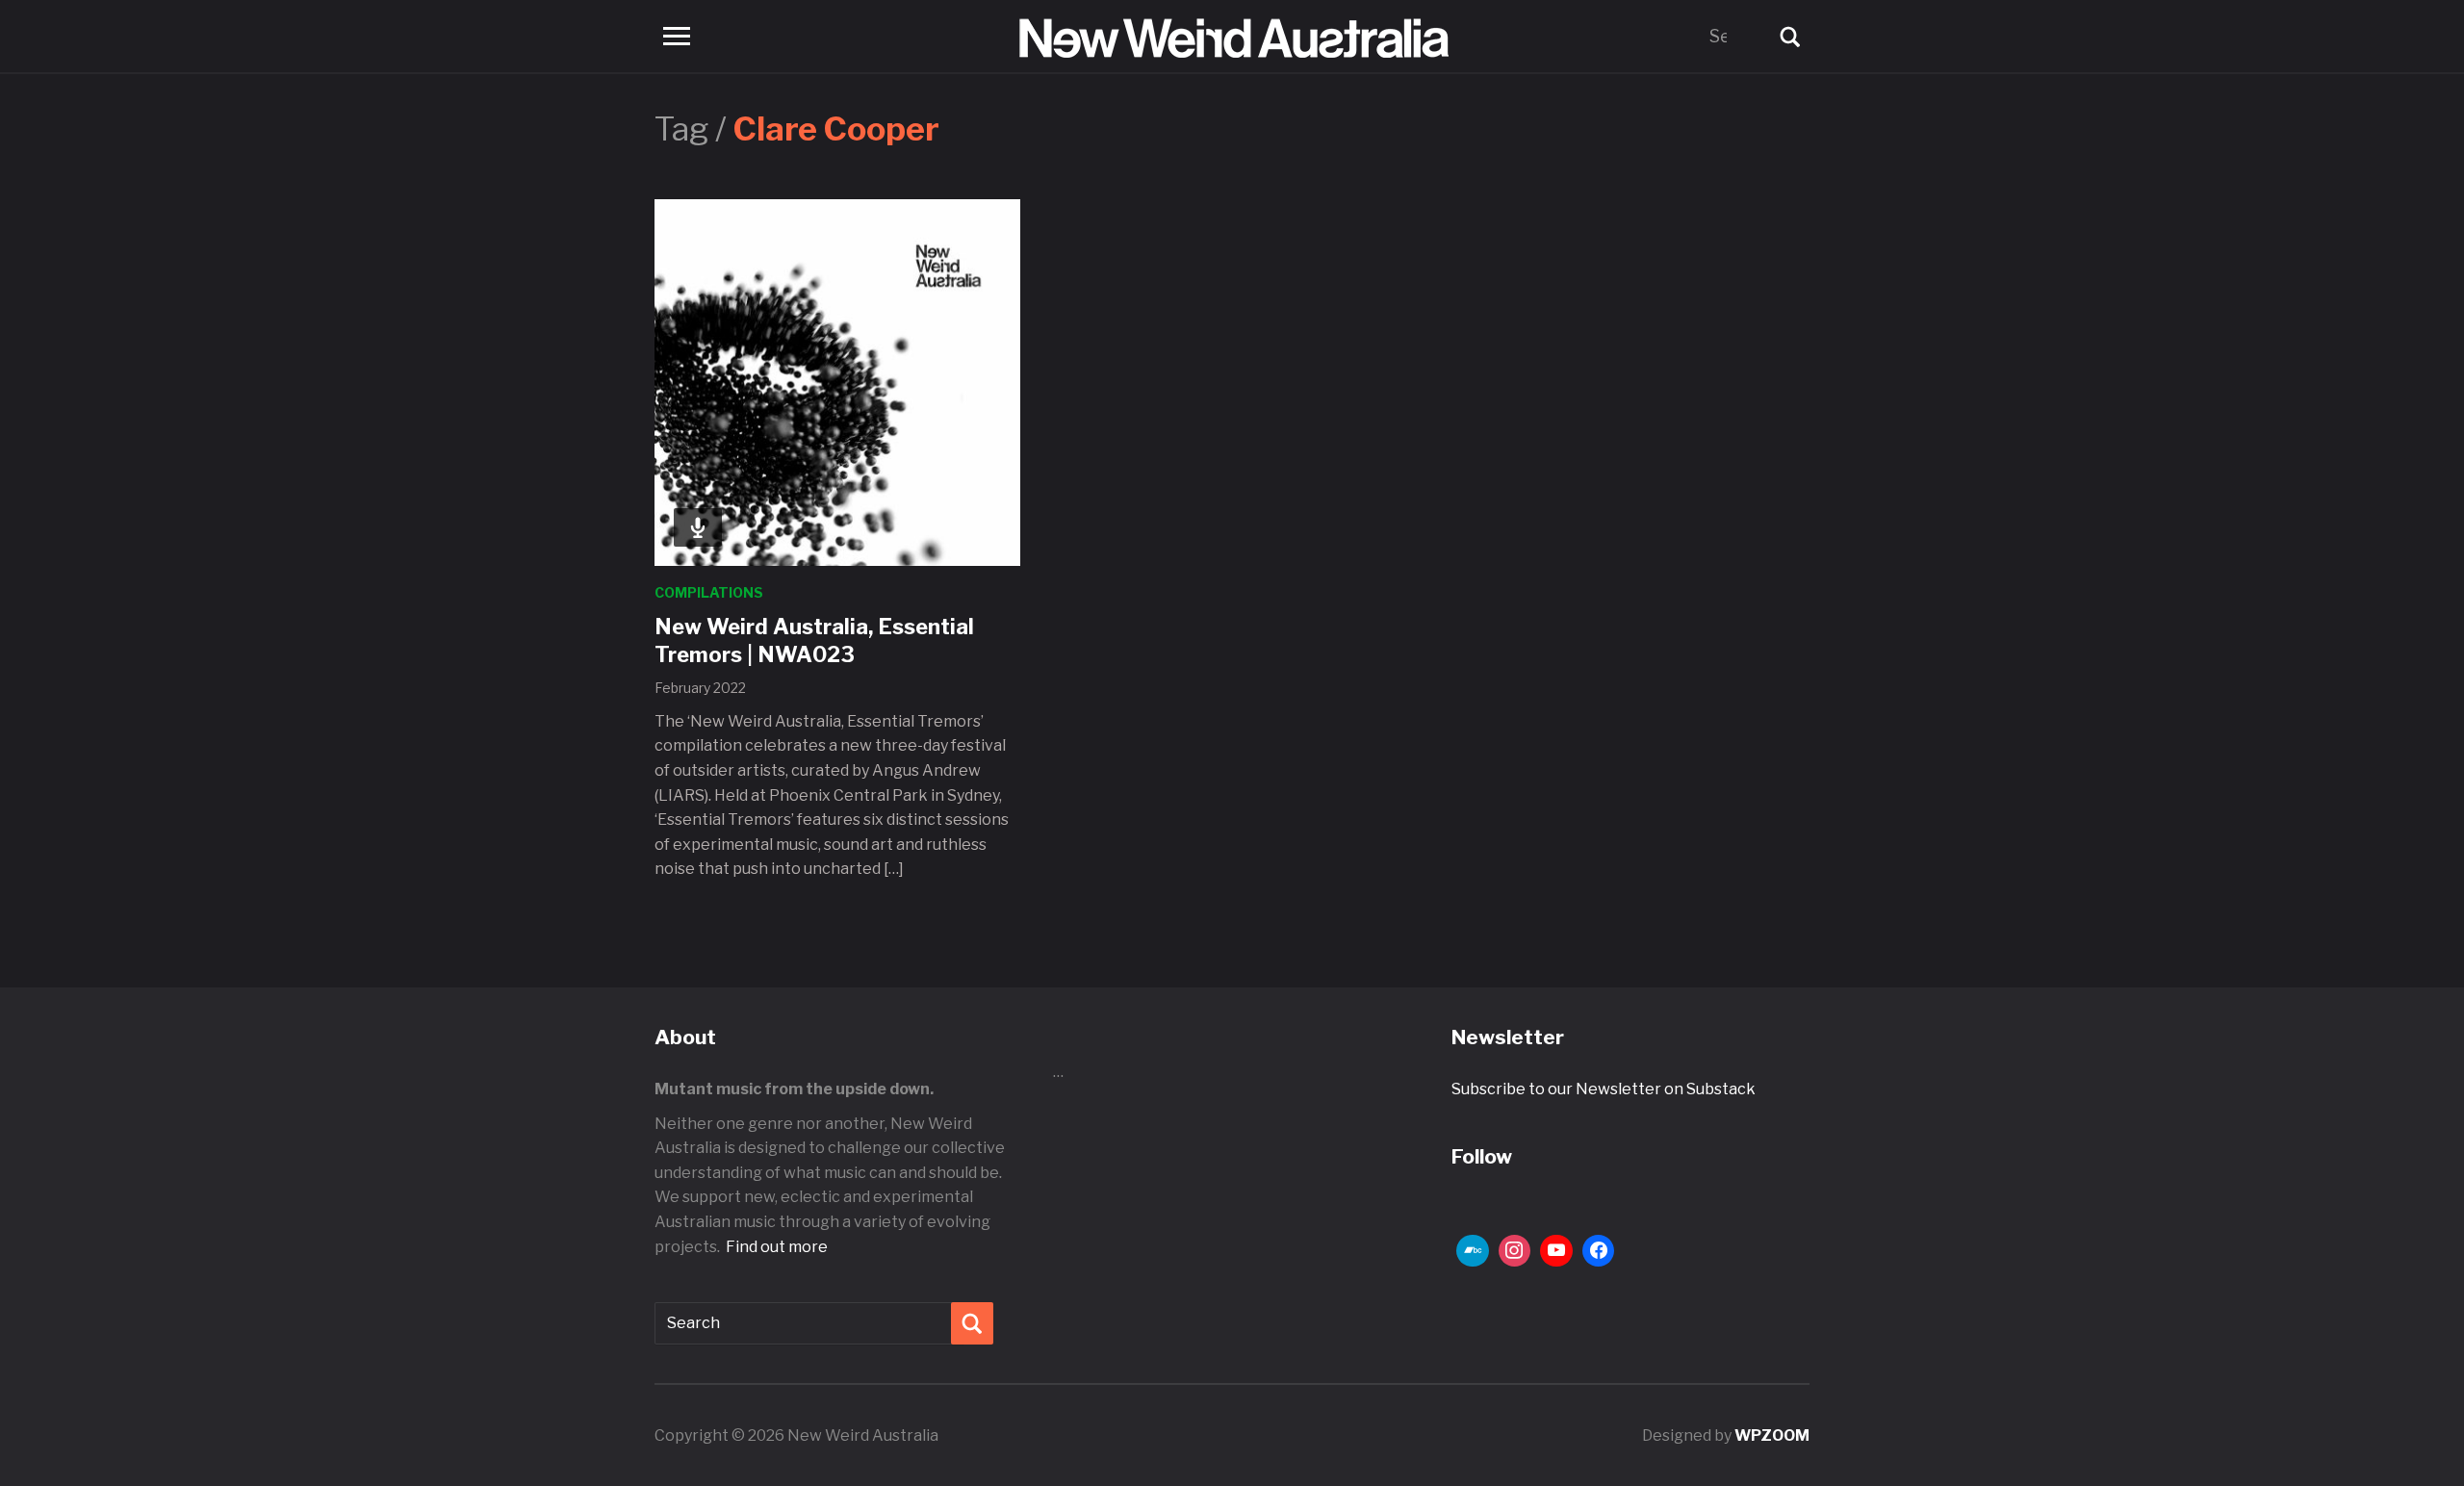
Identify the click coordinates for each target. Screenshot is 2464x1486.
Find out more (777, 1247)
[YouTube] (1556, 1251)
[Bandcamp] (1473, 1251)
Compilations (709, 592)
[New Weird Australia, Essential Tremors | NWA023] (837, 382)
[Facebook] (1599, 1251)
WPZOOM (1772, 1435)
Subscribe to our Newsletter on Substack (1604, 1089)
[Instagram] (1515, 1251)
